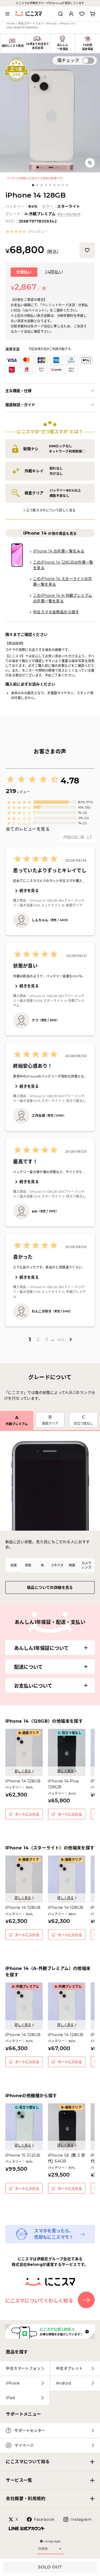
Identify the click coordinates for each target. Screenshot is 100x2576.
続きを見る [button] (29, 891)
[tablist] (50, 1565)
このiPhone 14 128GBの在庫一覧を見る (63, 565)
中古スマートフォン (31, 24)
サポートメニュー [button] (23, 2414)
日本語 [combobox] (43, 2549)
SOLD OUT (50, 2567)
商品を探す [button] (17, 2352)
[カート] (93, 14)
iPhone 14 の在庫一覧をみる (59, 551)
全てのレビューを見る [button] (28, 829)
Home (11, 24)
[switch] (88, 61)
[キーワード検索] (61, 14)
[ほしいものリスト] (82, 14)
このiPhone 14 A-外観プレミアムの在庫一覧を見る (63, 598)
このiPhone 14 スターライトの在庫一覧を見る (63, 582)
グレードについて (69, 214)
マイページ (24, 2445)
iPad (10, 2398)
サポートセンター (30, 2430)
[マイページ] (71, 14)
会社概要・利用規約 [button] (26, 2499)
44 (61, 1339)
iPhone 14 (67, 24)
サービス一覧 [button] (19, 2480)
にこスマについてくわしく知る (39, 2301)
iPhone (51, 24)
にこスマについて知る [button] (28, 2462)
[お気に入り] (87, 250)
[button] (26, 232)
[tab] (14, 1565)
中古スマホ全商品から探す (56, 612)
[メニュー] (7, 14)
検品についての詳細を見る (50, 1587)
